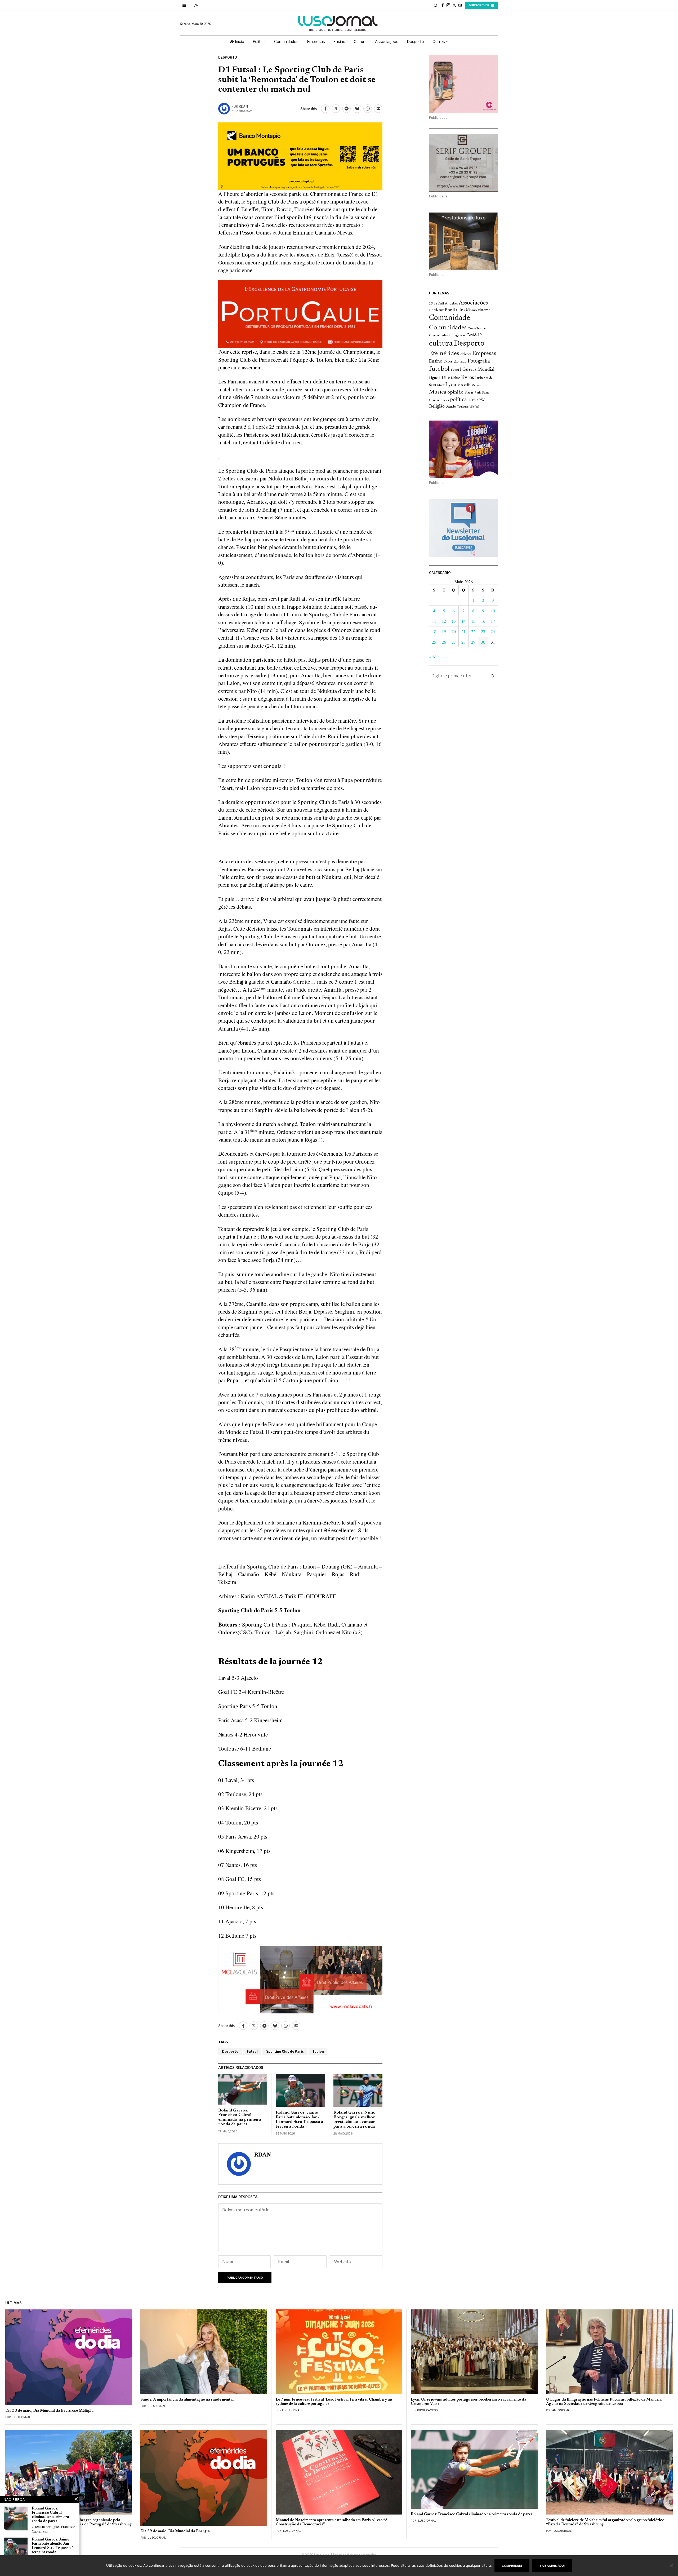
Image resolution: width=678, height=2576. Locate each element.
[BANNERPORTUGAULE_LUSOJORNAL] (300, 313)
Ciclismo (470, 310)
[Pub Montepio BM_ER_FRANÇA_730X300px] (300, 155)
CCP (459, 310)
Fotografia (479, 361)
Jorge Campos (427, 2410)
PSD (475, 400)
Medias (476, 385)
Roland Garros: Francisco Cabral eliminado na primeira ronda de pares (240, 2117)
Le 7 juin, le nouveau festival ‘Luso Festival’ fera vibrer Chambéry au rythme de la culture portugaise (334, 2402)
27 (454, 642)
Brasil (450, 310)
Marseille (464, 385)
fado (463, 362)
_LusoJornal (21, 2417)
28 (463, 642)
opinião (455, 392)
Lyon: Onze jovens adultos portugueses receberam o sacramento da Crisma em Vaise (469, 2402)
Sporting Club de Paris (285, 2051)
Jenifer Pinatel (293, 2410)
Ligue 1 (435, 378)
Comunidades (448, 328)
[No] (671, 2566)
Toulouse (463, 407)
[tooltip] (443, 5)
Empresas (484, 354)
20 (454, 631)
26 (444, 642)
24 (493, 631)
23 (483, 631)
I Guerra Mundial (477, 370)
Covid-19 (474, 335)
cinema (484, 310)
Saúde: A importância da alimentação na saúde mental (187, 2400)
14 (463, 621)
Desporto (228, 57)
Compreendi (512, 2566)
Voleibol (474, 407)
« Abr (434, 657)
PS (469, 400)
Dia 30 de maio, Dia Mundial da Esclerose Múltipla (49, 2411)
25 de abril (436, 304)
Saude (451, 407)
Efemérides (444, 354)
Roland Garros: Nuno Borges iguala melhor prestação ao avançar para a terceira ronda (354, 2120)
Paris (469, 393)
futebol (439, 369)
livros (468, 378)
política (458, 400)
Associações (473, 303)
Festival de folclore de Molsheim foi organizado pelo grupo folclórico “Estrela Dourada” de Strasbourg (605, 2522)
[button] (493, 676)
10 (493, 611)
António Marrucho (567, 2410)
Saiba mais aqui (552, 2566)
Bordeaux (436, 310)
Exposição (451, 362)
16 (483, 621)
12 (444, 621)
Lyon (451, 385)
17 (493, 621)
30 (483, 642)
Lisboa (456, 378)
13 (454, 621)
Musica (438, 392)
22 (473, 631)
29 (473, 642)
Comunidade (450, 318)
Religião (437, 406)
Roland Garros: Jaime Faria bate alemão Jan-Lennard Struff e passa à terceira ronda (299, 2120)
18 (434, 631)
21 (463, 631)
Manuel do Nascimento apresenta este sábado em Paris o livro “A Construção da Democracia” (332, 2522)
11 (434, 621)
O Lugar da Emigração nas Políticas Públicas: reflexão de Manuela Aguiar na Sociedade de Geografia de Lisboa (604, 2402)
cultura (441, 344)
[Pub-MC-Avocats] (300, 1979)
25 (434, 642)
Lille (446, 378)
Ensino (436, 361)
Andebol (451, 304)
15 (473, 621)
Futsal (252, 2051)
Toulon (318, 2051)
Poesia (445, 400)
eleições (466, 354)
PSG (482, 400)
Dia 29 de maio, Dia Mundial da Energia (175, 2531)
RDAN (243, 106)
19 (444, 631)
